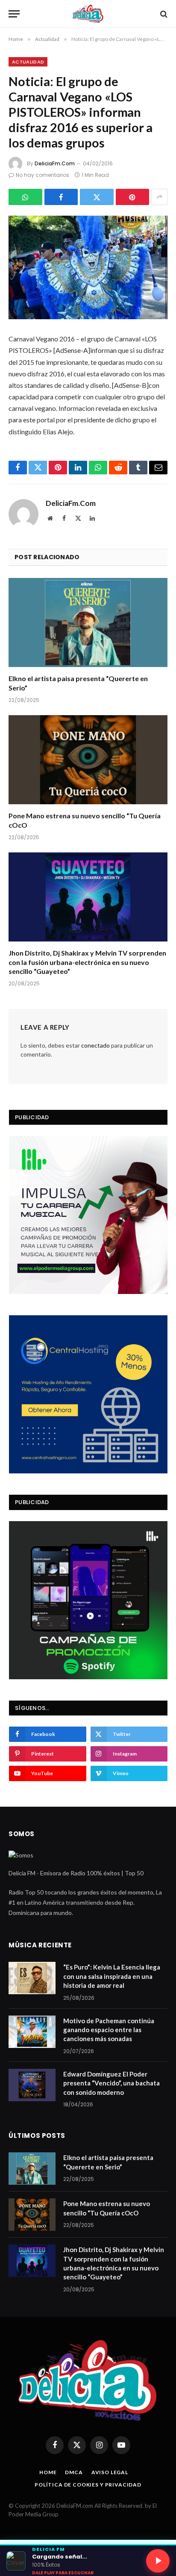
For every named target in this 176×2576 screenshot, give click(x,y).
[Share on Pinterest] (133, 197)
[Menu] (14, 14)
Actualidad (28, 62)
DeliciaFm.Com (55, 163)
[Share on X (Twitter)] (97, 197)
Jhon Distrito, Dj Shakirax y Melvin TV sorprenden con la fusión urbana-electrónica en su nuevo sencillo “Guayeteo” (87, 962)
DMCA (74, 2472)
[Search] (163, 14)
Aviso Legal (110, 2472)
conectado (95, 1045)
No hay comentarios (43, 175)
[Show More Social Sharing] (159, 197)
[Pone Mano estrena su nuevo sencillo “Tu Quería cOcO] (88, 760)
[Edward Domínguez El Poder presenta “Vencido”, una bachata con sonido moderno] (32, 2085)
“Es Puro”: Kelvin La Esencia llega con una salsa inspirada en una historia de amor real (112, 1976)
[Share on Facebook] (61, 197)
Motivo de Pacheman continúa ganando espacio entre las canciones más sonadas (109, 2030)
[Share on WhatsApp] (25, 197)
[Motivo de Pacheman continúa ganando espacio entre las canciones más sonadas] (32, 2032)
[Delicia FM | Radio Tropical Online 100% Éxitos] (88, 14)
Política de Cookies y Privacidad (88, 2485)
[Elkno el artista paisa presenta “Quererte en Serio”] (88, 622)
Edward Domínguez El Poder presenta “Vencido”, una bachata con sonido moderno (111, 2083)
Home (48, 2472)
